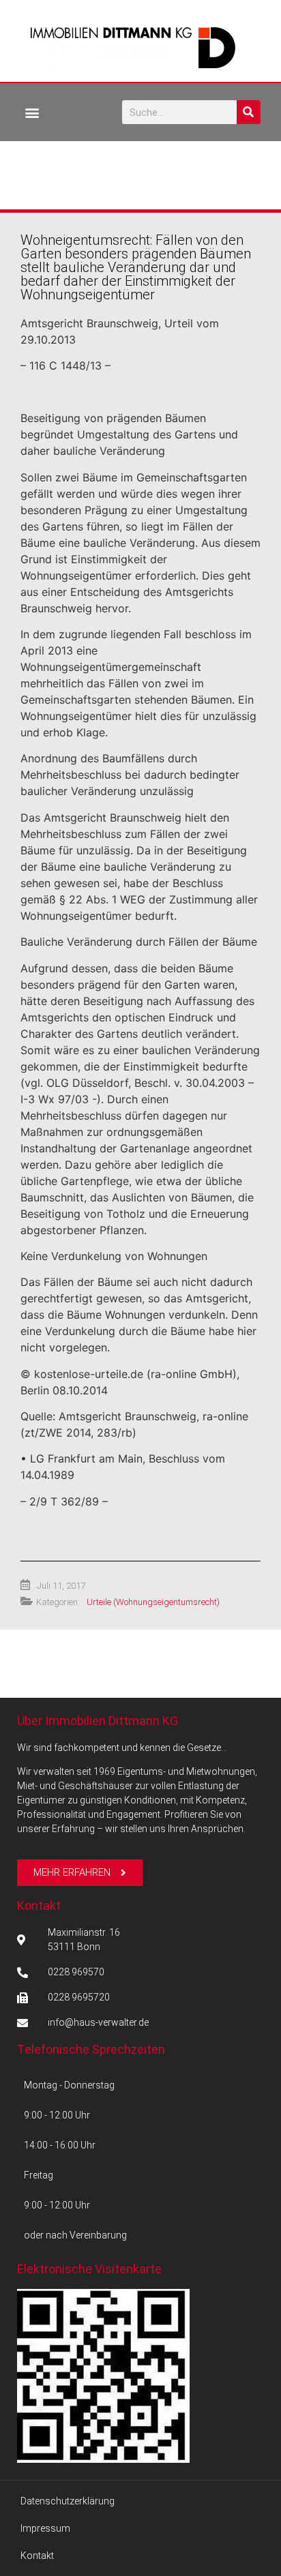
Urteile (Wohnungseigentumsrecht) (153, 1602)
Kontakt (39, 1905)
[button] (32, 112)
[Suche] (249, 112)
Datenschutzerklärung (68, 2501)
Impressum (45, 2528)
